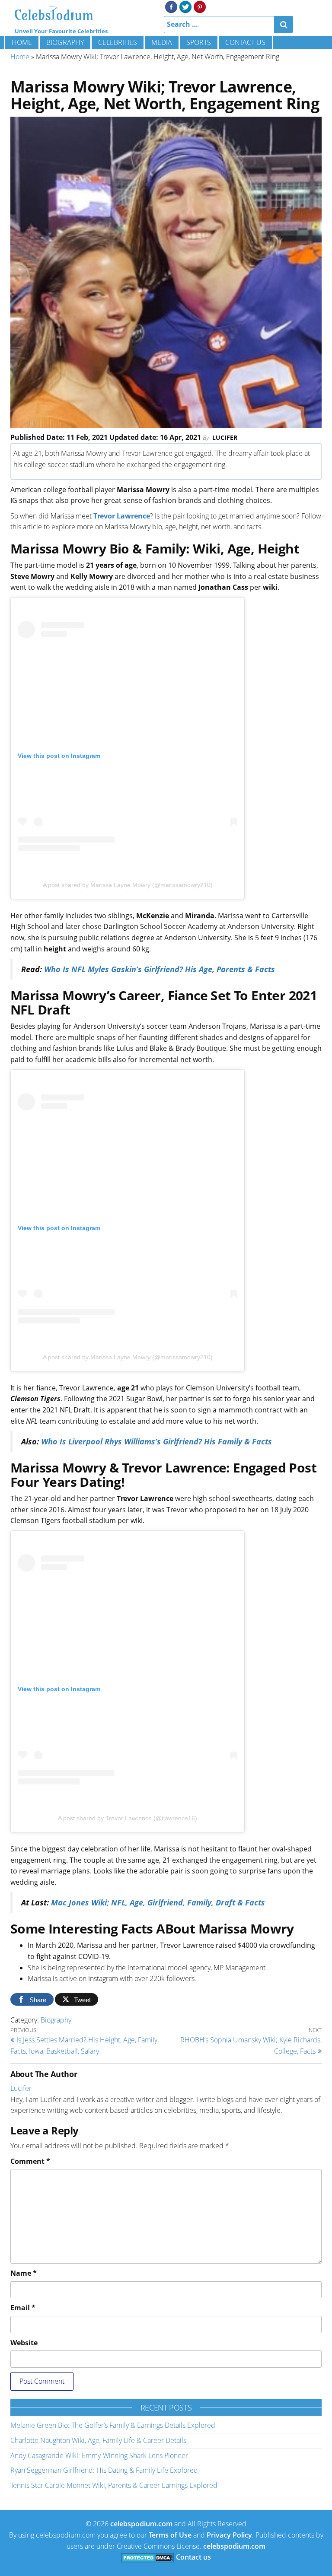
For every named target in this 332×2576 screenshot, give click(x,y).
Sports (199, 42)
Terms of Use (170, 2535)
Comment (30, 2161)
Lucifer (225, 437)
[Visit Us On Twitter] (185, 6)
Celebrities (118, 42)
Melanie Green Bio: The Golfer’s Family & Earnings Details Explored (113, 2425)
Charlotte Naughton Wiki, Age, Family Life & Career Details (98, 2440)
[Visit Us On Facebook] (171, 6)
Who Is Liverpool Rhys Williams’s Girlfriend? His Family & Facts (156, 1441)
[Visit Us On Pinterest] (200, 6)
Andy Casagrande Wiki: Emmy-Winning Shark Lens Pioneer (99, 2455)
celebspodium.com (141, 2524)
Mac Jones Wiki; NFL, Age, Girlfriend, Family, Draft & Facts (158, 1902)
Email (23, 2308)
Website (24, 2343)
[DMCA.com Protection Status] (148, 2557)
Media (162, 42)
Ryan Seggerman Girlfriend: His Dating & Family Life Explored (104, 2470)
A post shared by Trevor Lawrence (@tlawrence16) (128, 1818)
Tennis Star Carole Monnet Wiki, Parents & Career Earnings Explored (114, 2485)
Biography (65, 42)
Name (24, 2273)
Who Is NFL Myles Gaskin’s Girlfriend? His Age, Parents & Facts (160, 969)
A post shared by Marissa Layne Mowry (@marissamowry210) (128, 885)
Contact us (245, 42)
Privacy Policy (229, 2535)
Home (22, 42)
